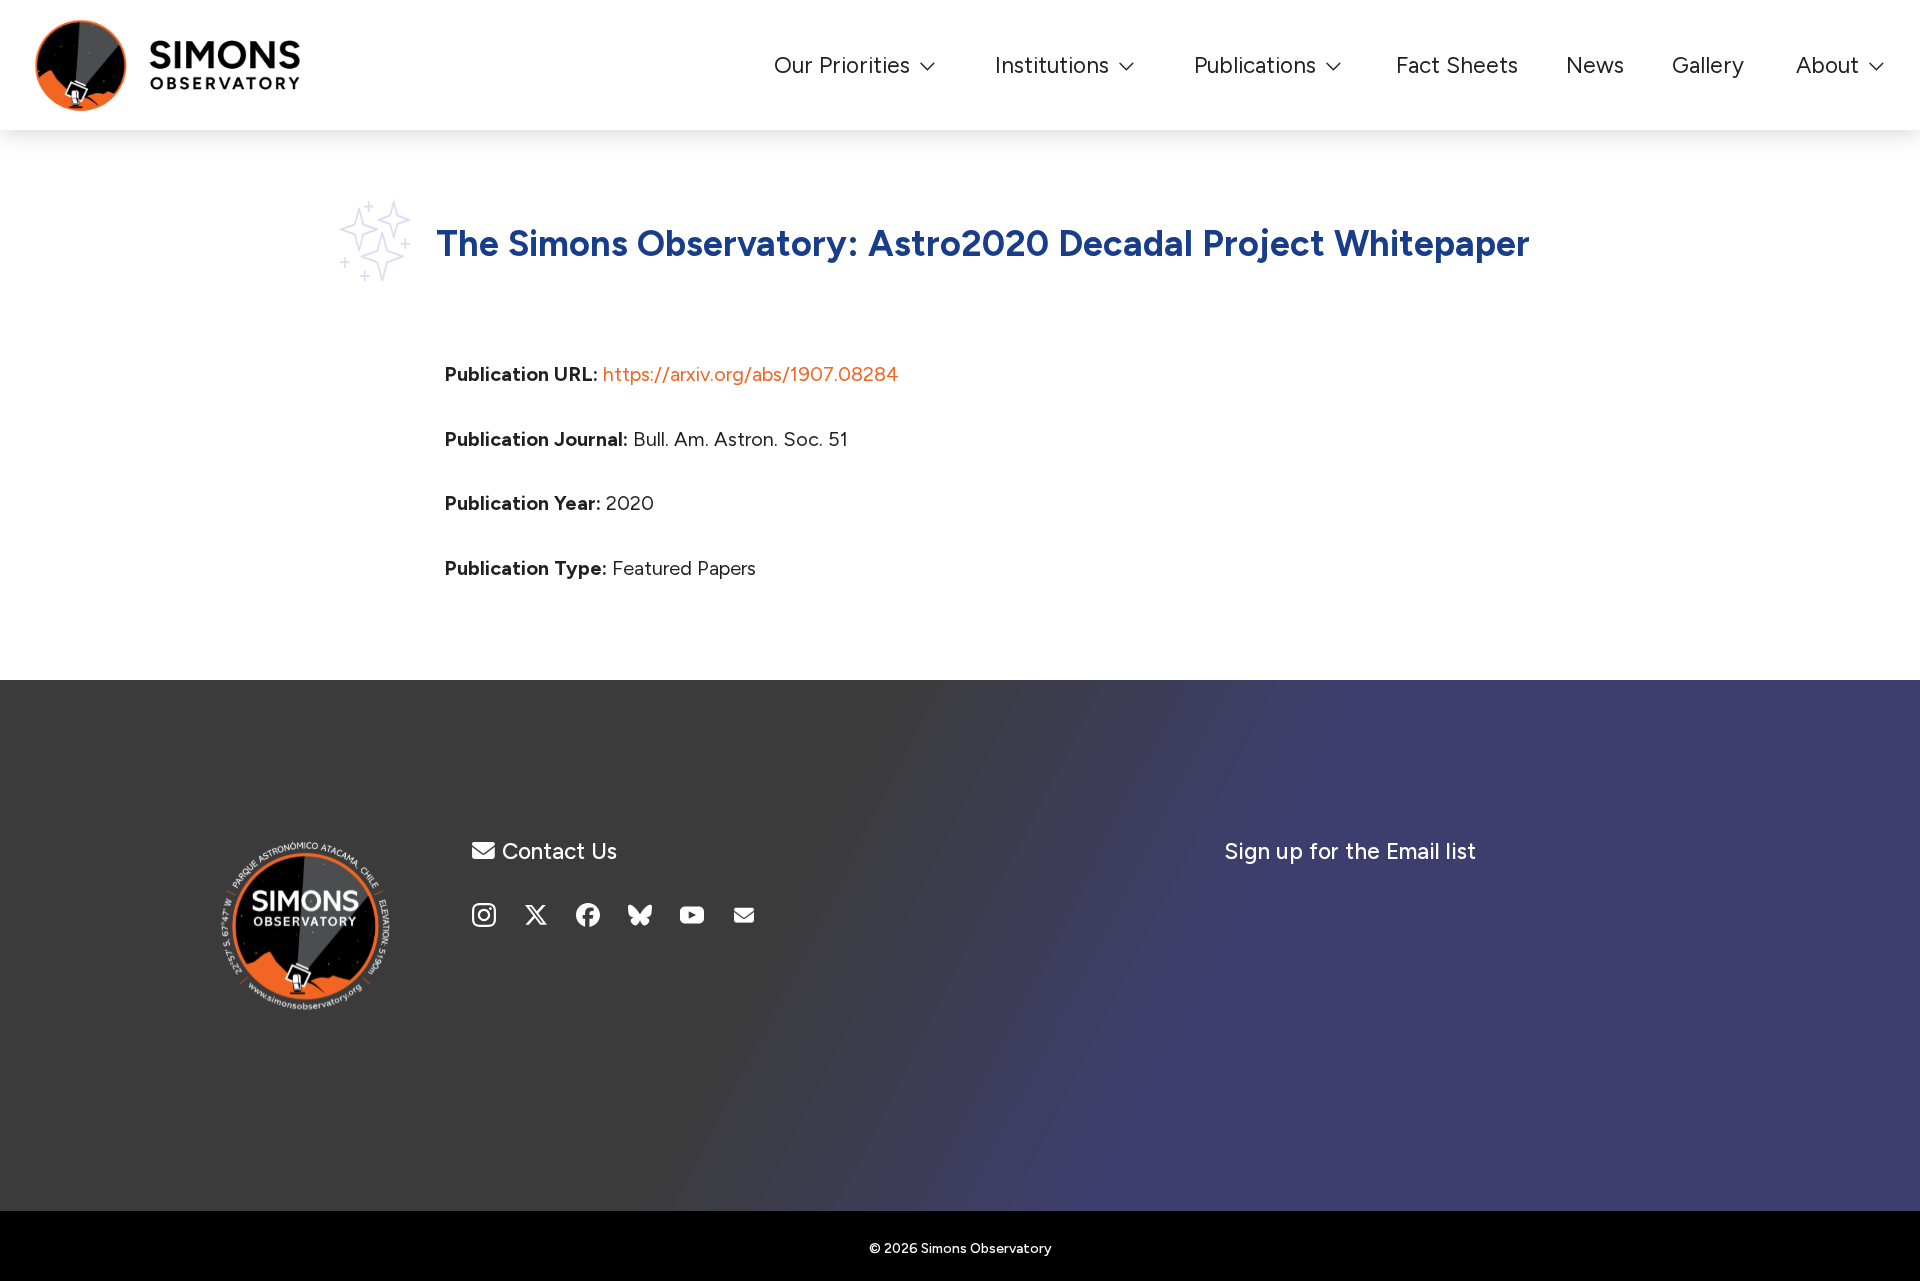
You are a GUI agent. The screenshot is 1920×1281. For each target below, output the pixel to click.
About (1827, 65)
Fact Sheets (1457, 65)
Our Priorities (842, 65)
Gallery (1708, 65)
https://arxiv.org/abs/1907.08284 (751, 374)
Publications (1255, 65)
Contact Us (559, 851)
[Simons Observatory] (308, 945)
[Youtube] (692, 915)
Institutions (1052, 65)
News (1595, 65)
